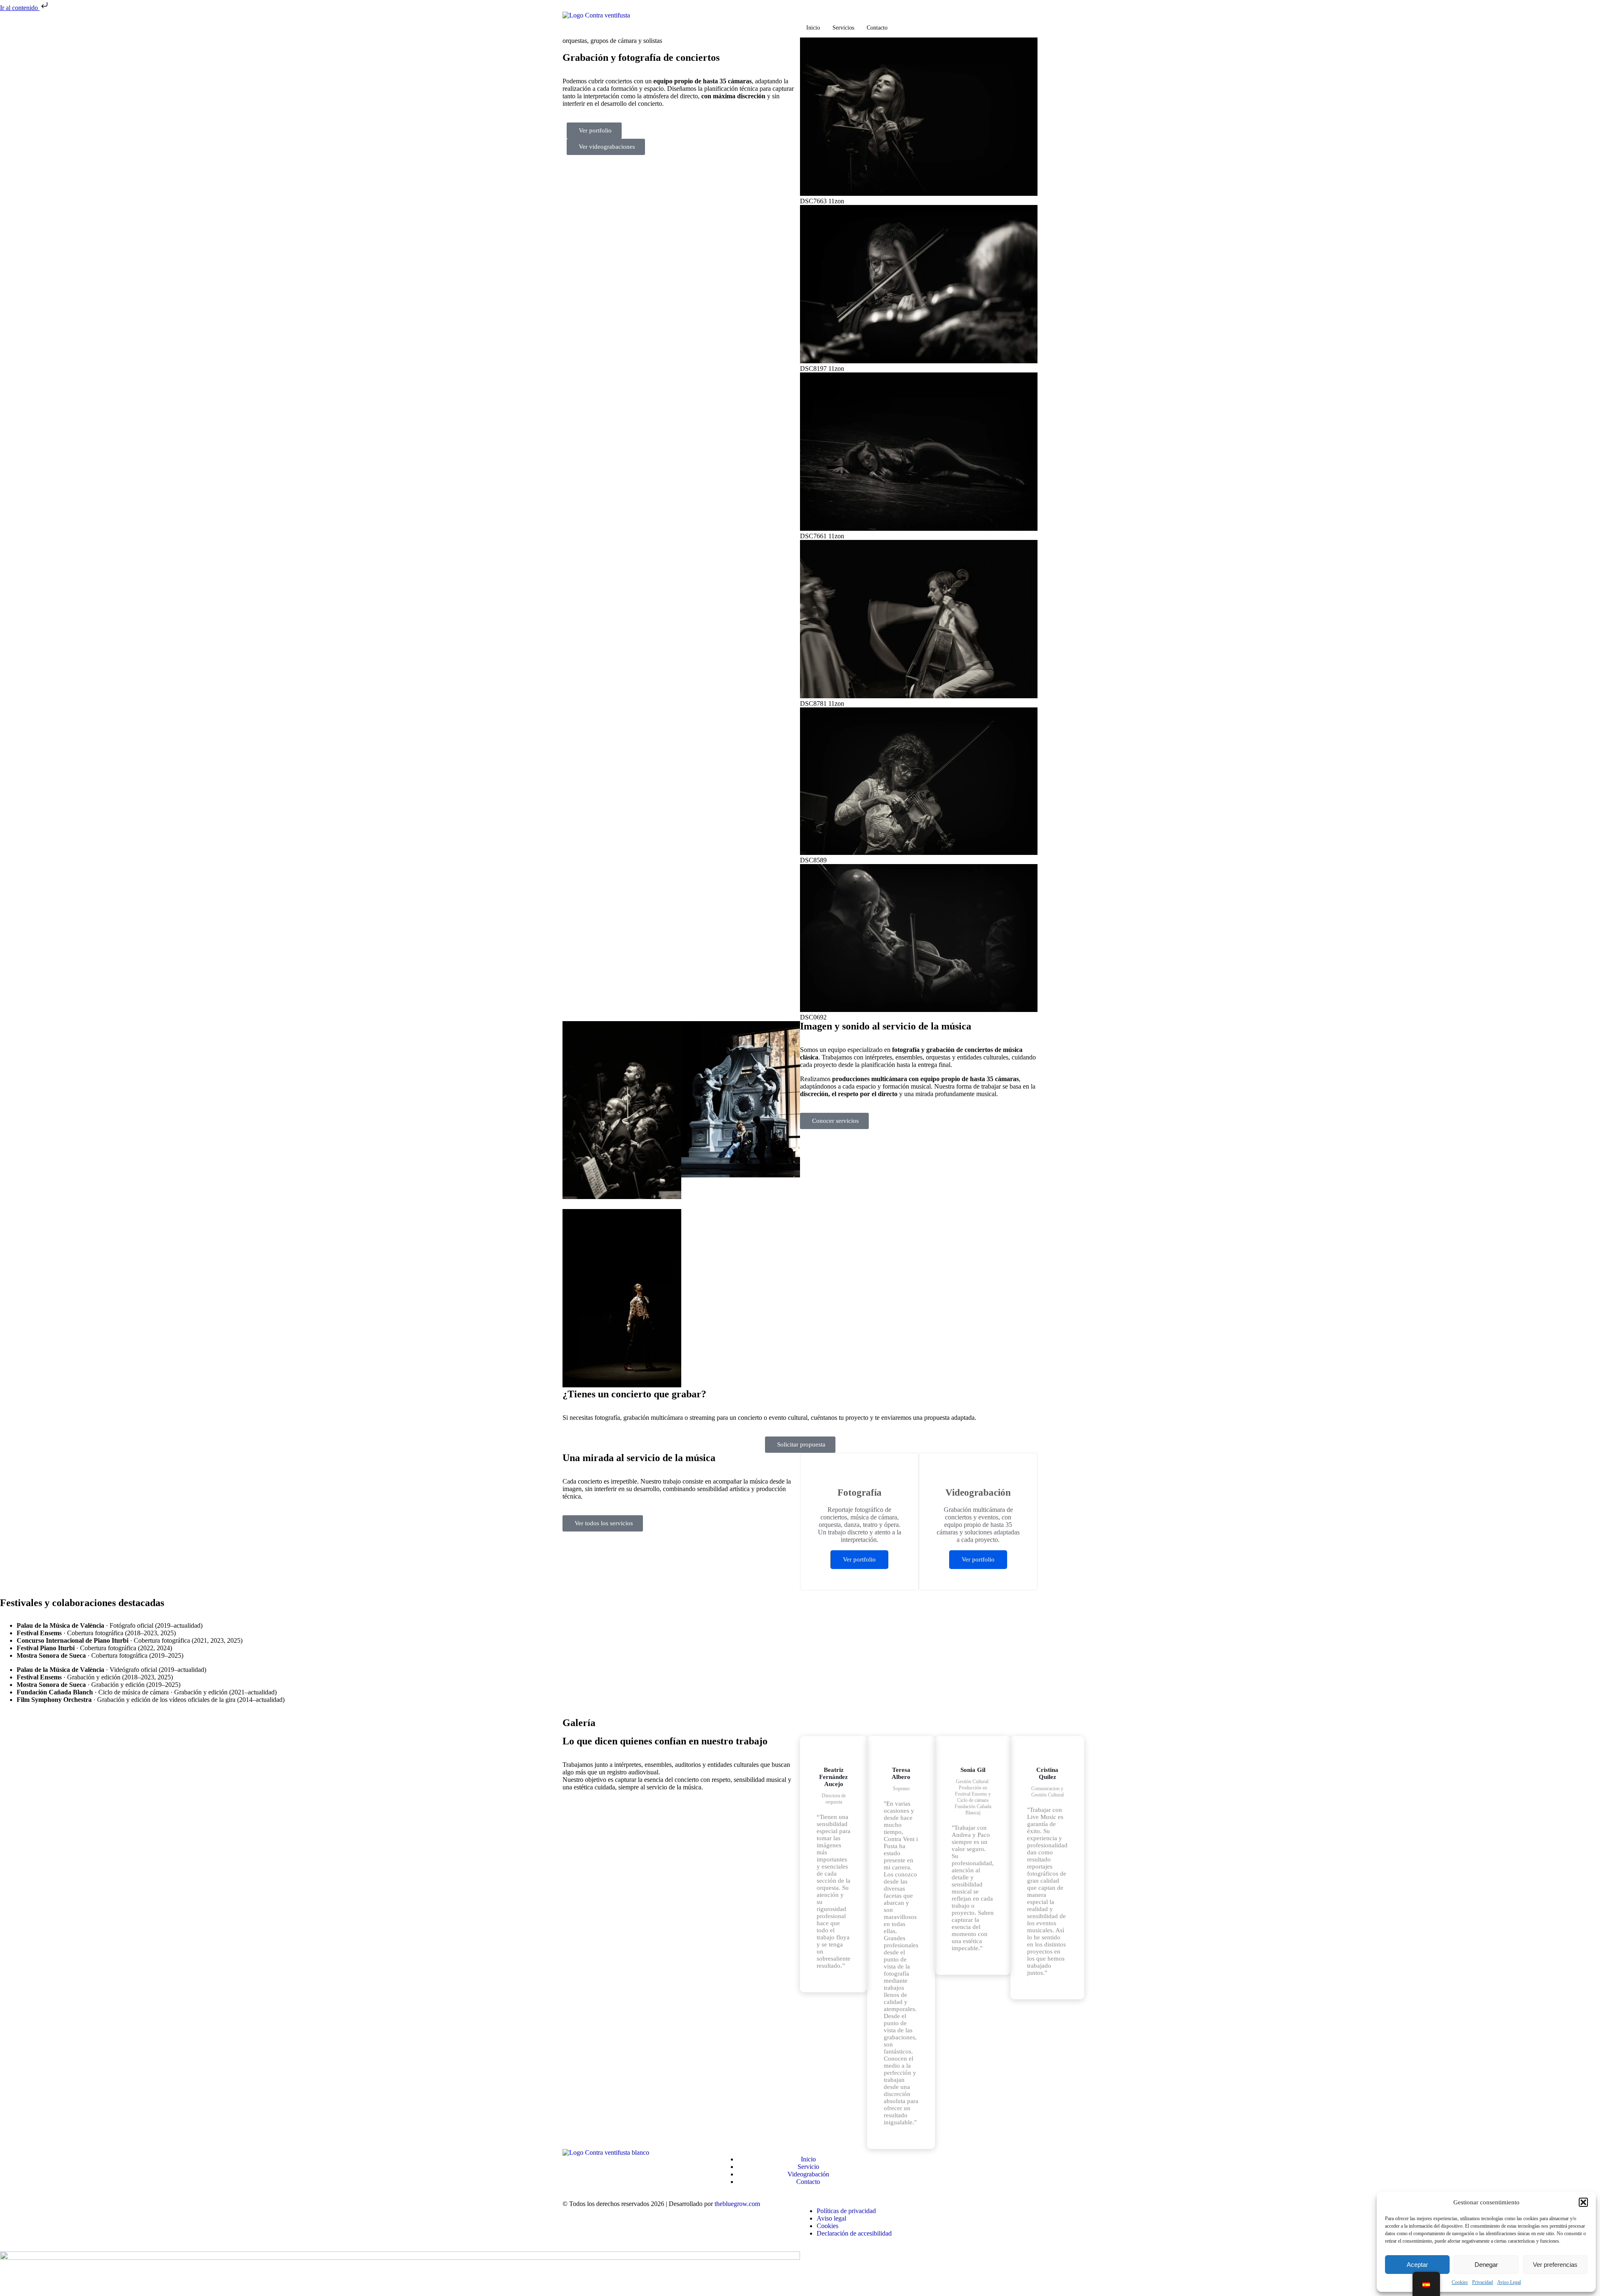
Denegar (1486, 2265)
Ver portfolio (859, 1559)
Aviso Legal (1509, 2282)
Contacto (877, 28)
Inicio (813, 28)
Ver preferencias (1555, 2265)
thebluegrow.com (737, 2204)
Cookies (1460, 2282)
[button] (1583, 2202)
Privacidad (1482, 2282)
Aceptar (1417, 2265)
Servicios (843, 28)
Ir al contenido (20, 8)
